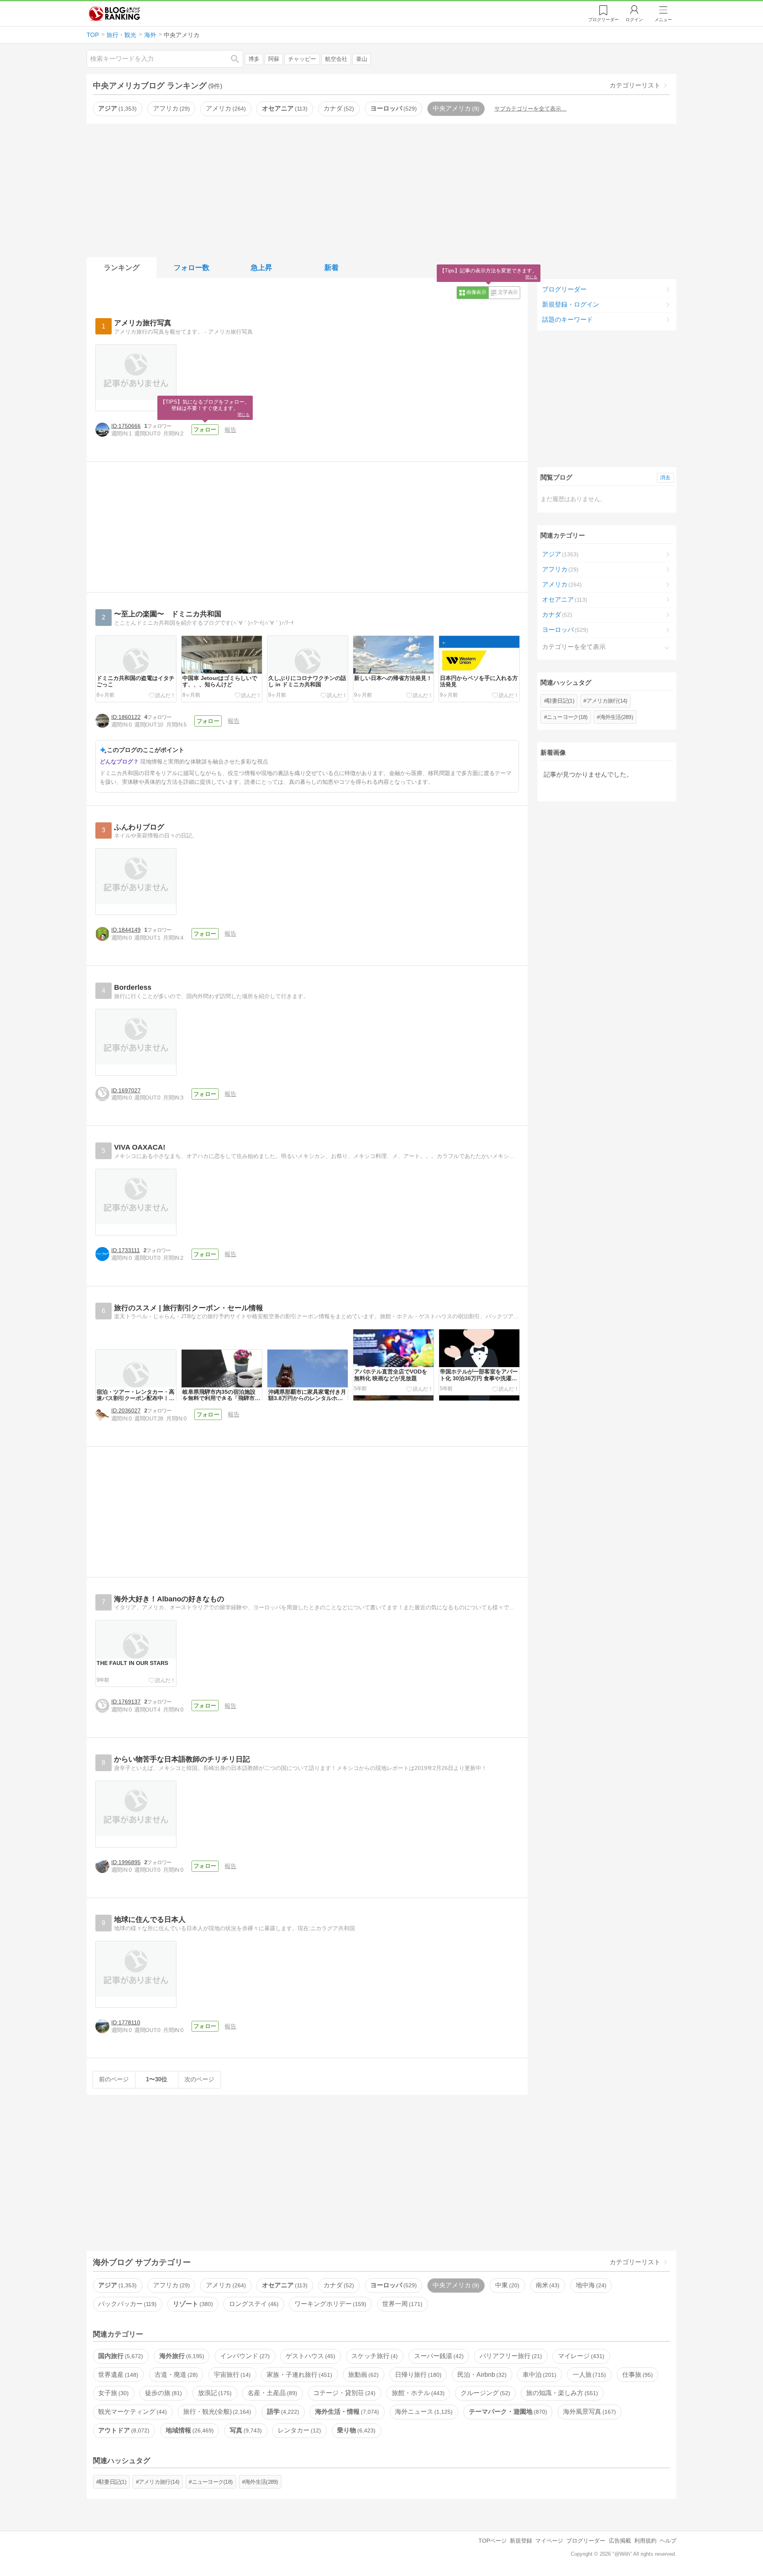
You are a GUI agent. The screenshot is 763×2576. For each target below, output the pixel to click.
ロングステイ (253, 2304)
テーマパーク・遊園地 (507, 2412)
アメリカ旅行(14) (607, 701)
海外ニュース (423, 2412)
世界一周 (401, 2304)
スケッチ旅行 (374, 2356)
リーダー (603, 19)
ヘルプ (668, 2541)
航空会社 (336, 59)
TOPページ (493, 2541)
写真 (245, 2430)
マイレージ (580, 2356)
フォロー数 (192, 268)
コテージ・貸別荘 (343, 2393)
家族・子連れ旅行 (298, 2375)
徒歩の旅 (163, 2393)
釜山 (362, 59)
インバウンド (244, 2356)
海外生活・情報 (346, 2412)
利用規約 (645, 2541)
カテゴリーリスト (635, 85)
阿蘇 (274, 59)
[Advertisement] (381, 189)
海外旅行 (181, 2356)
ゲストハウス (310, 2356)
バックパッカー (126, 2304)
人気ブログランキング (114, 14)
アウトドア (123, 2430)
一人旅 (589, 2375)
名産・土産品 (271, 2393)
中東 (506, 2285)
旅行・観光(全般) (216, 2412)
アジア (116, 108)
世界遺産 (117, 2375)
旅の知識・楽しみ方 (561, 2393)
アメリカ (225, 108)
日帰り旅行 (417, 2375)
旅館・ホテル (417, 2393)
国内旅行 (120, 2356)
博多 (254, 59)
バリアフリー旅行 (510, 2356)
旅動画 (362, 2375)
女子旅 (112, 2393)
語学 (282, 2412)
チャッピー (302, 59)
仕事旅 (637, 2375)
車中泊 (538, 2375)
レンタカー (298, 2430)
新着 (331, 268)
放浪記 (214, 2393)
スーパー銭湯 (438, 2356)
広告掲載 (620, 2541)
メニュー (663, 19)
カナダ (338, 108)
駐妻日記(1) (561, 701)
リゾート (192, 2304)
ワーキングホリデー (329, 2304)
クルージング (484, 2393)
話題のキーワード (567, 320)
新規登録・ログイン (571, 304)
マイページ (549, 2541)
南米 (547, 2285)
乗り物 (355, 2430)
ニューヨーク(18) (567, 717)
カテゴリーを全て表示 (574, 647)
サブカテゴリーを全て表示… (531, 109)
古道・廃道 (175, 2375)
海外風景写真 (589, 2412)
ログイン (634, 19)
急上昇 (261, 268)
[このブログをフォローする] (205, 430)
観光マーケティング (132, 2412)
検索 (239, 59)
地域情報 (189, 2430)
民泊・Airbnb (481, 2375)
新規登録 (521, 2541)
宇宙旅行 (231, 2375)
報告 (230, 430)
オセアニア (284, 108)
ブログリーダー (564, 289)
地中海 (590, 2285)
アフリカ (170, 108)
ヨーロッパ (393, 108)
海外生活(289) (617, 717)
